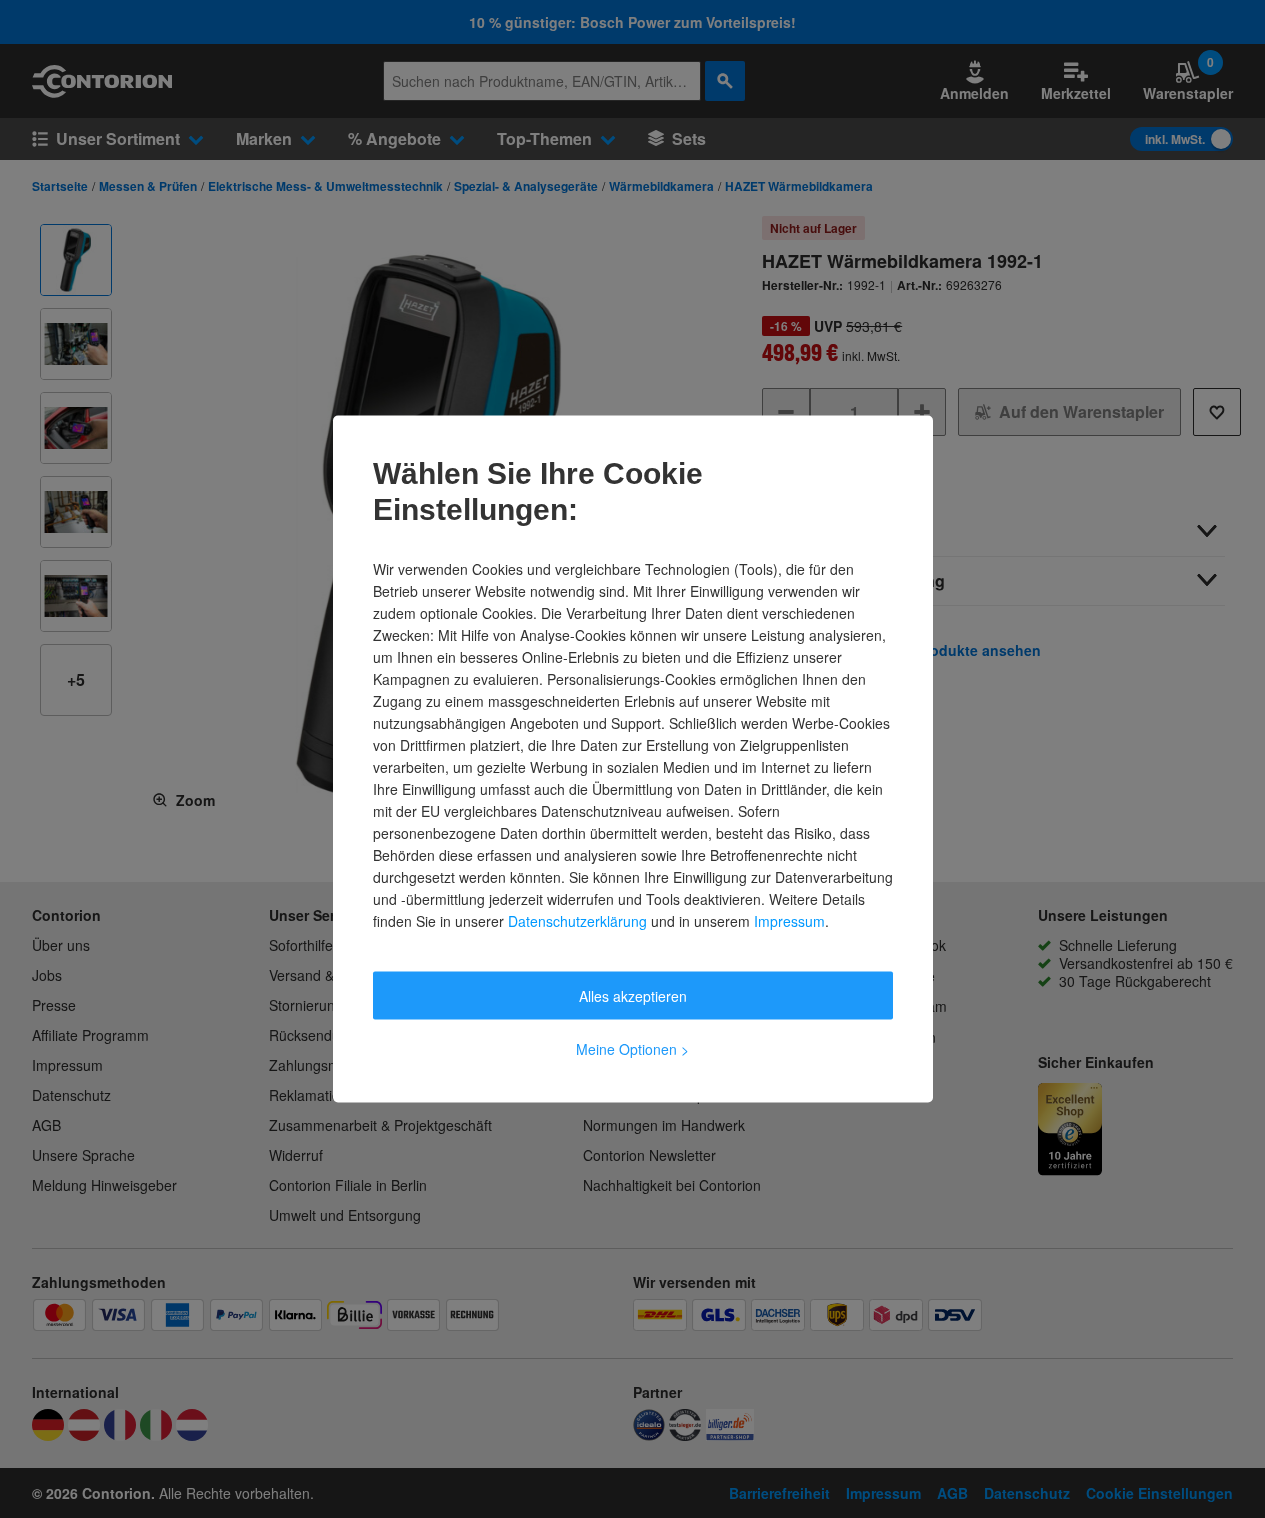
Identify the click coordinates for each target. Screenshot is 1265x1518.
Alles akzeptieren (633, 996)
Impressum (789, 921)
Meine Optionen (632, 1049)
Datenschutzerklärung (577, 921)
